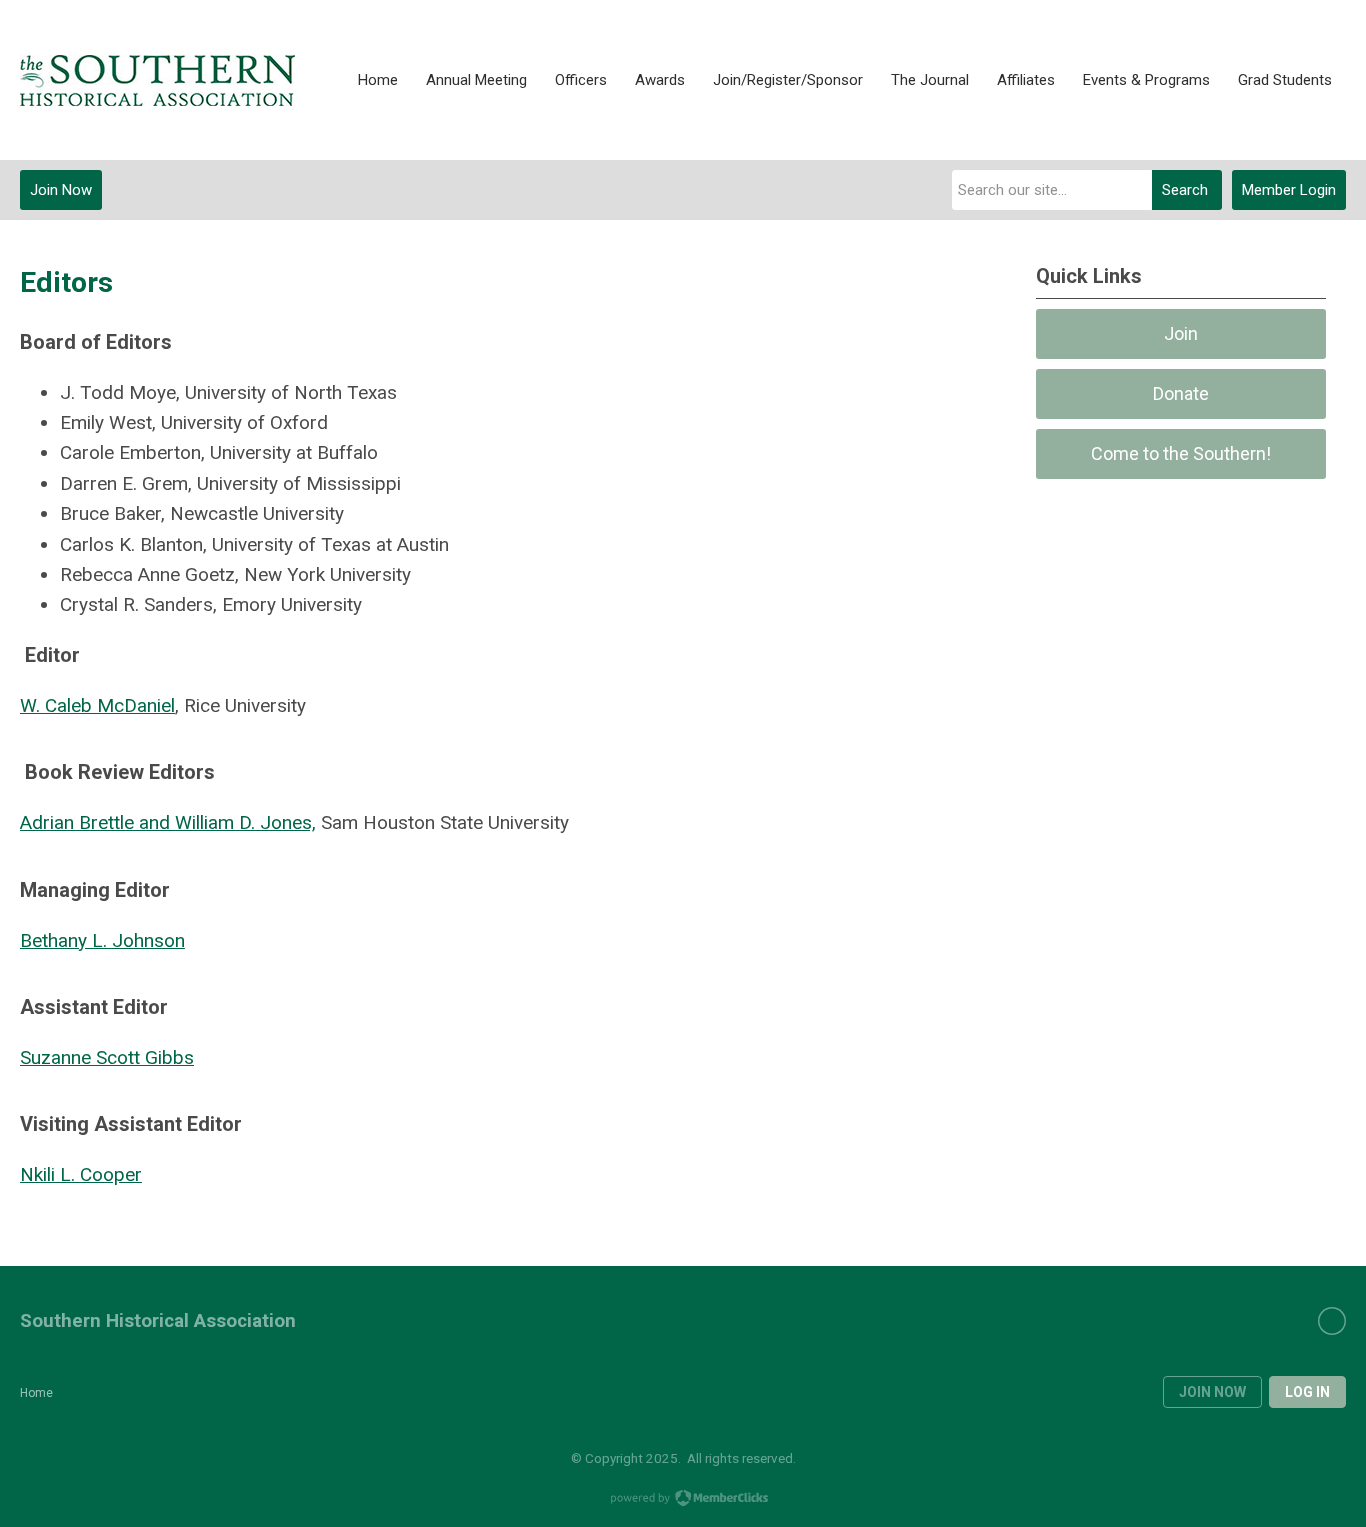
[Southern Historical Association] (157, 80)
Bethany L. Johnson (102, 940)
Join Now (61, 190)
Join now (1212, 1392)
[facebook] (1332, 1321)
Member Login (1289, 190)
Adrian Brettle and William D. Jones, (168, 822)
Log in (1307, 1392)
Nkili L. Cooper (81, 1174)
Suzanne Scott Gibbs (107, 1057)
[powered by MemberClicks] (683, 1500)
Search (1185, 190)
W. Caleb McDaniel (97, 705)
